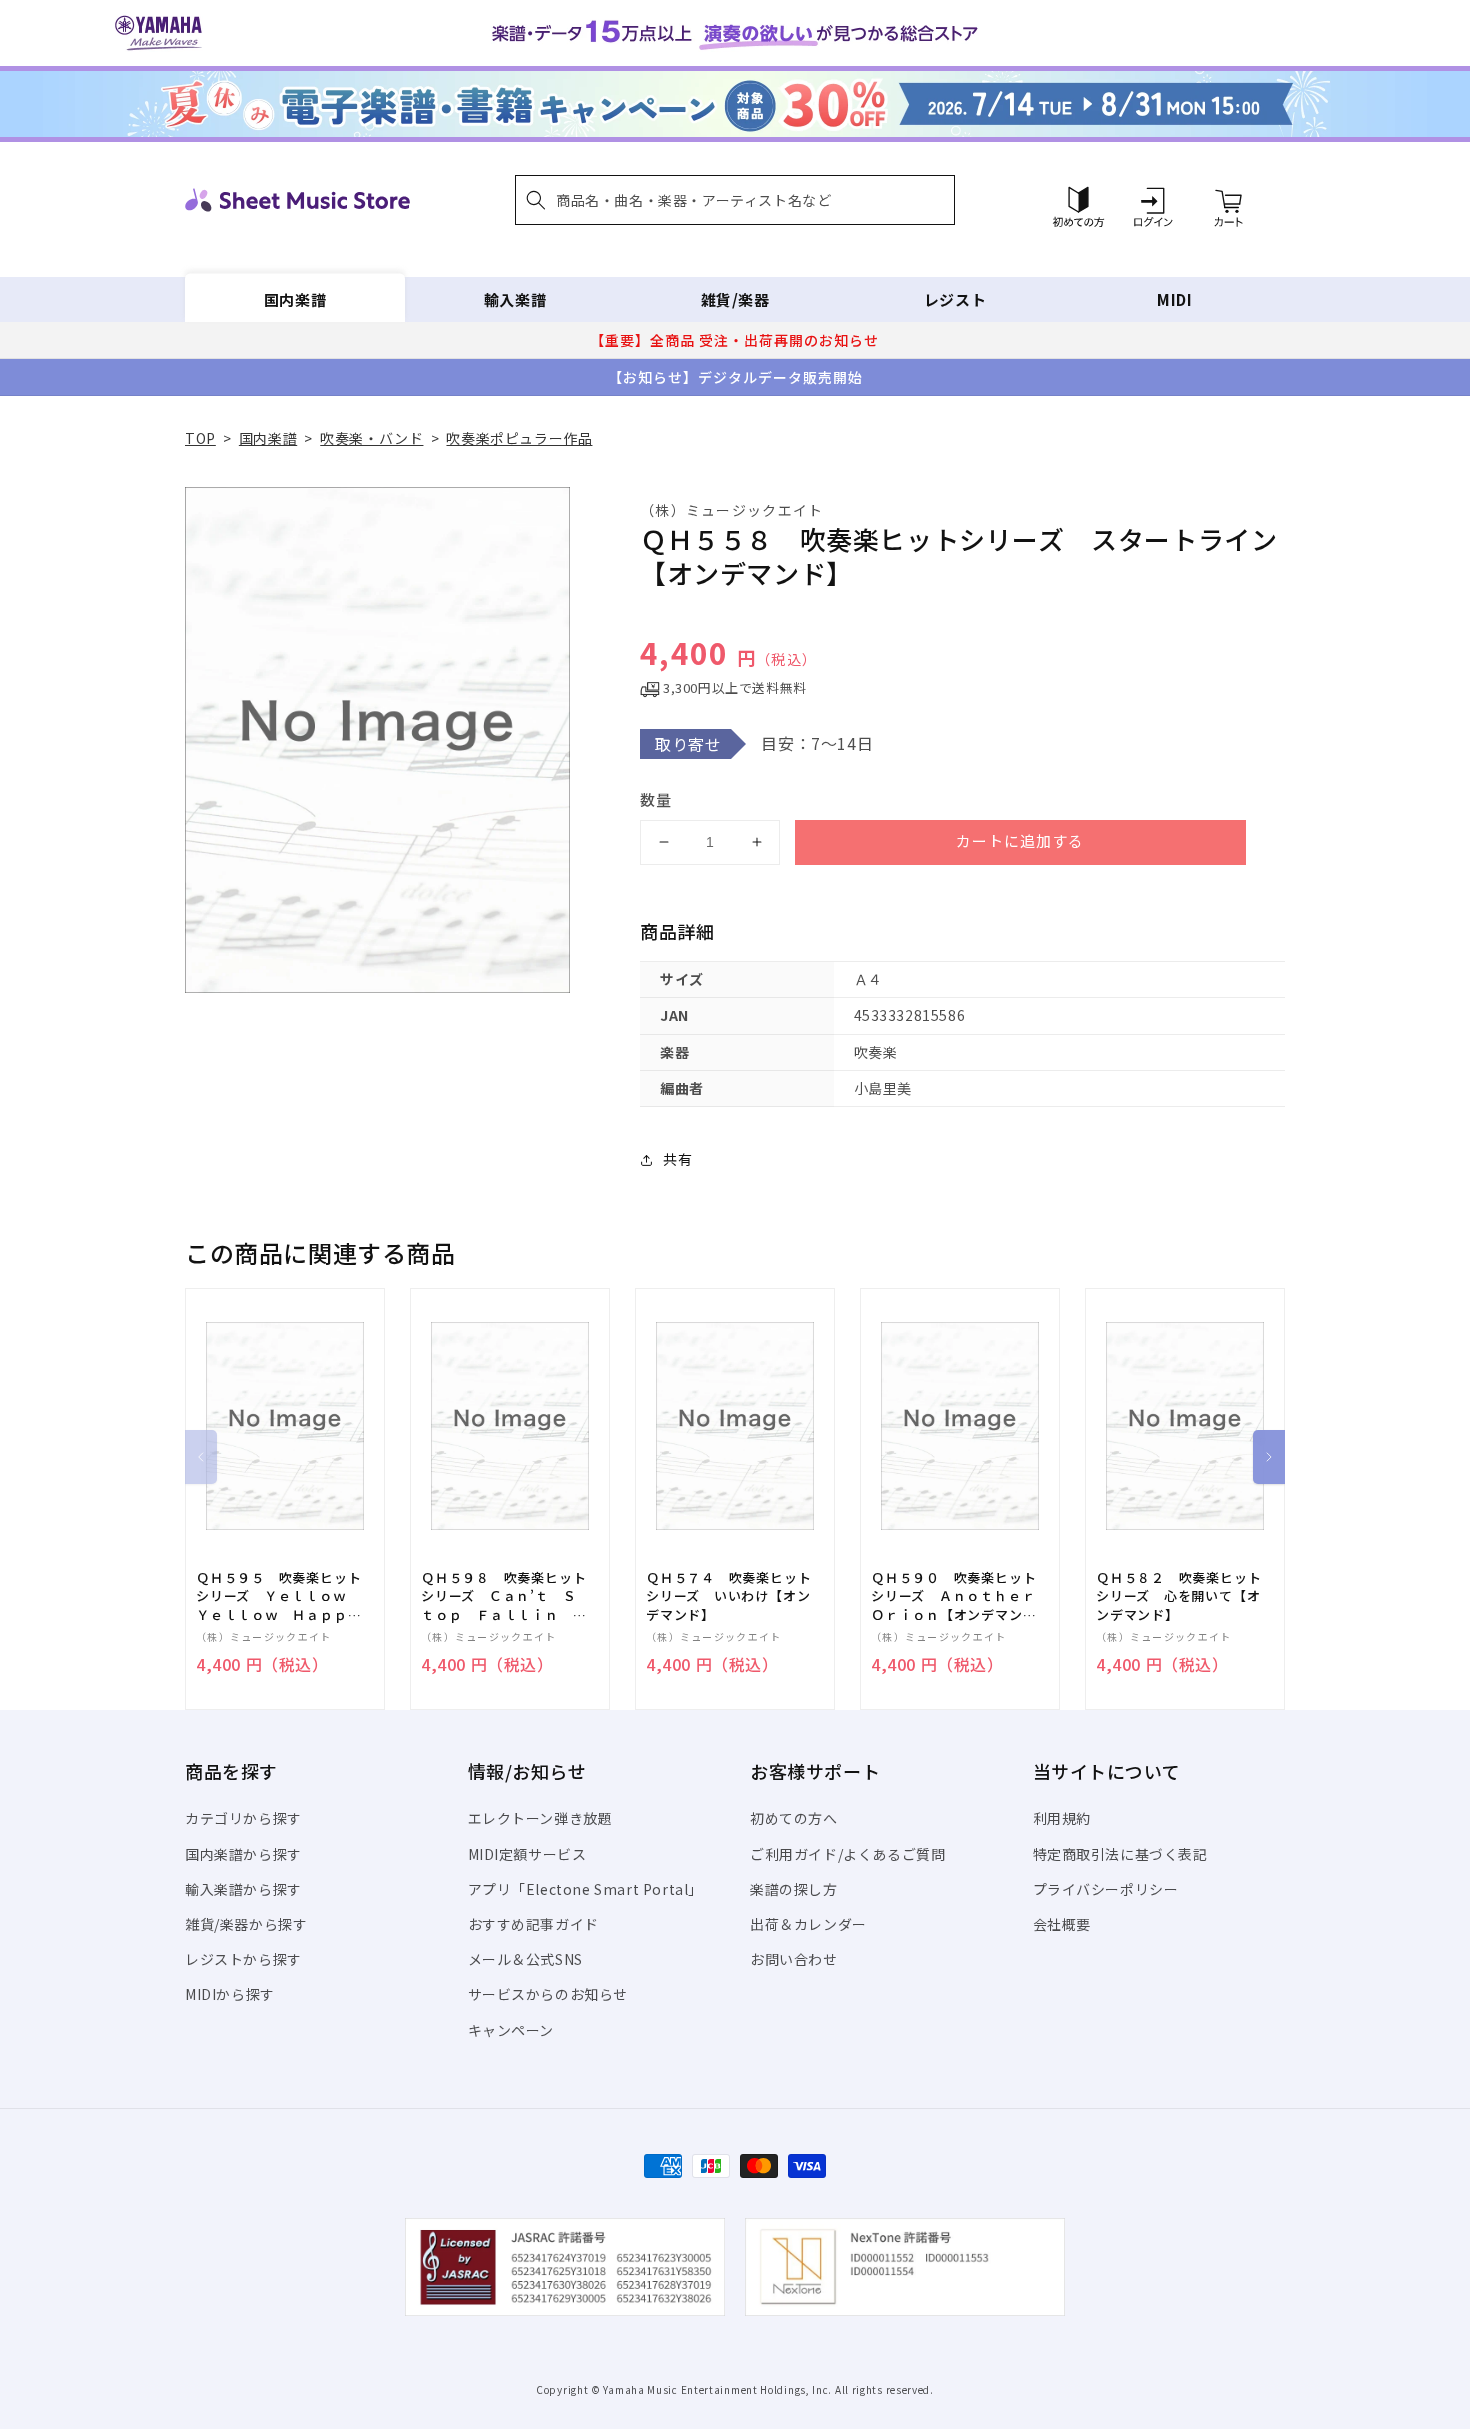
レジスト (955, 299)
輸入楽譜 (515, 299)
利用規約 (1062, 1818)
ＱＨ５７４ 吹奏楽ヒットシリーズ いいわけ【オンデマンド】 (728, 1596)
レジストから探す (243, 1959)
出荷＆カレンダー (808, 1924)
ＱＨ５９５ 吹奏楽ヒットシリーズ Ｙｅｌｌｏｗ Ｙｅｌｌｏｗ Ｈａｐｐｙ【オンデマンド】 (278, 1596)
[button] (735, 200)
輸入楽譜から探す (243, 1889)
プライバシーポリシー (1106, 1889)
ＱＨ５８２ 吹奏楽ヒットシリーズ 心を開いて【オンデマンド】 (1178, 1596)
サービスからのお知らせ (548, 1994)
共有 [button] (677, 1159)
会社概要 (1062, 1924)
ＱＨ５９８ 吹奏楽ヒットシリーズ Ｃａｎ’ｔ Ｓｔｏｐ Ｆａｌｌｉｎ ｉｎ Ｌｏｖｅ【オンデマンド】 (503, 1596)
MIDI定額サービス (527, 1854)
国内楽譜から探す (243, 1854)
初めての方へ (794, 1818)
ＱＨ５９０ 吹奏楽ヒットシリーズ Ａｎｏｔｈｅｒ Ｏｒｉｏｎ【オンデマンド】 (960, 1596)
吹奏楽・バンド (371, 438)
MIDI (1174, 299)
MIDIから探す (230, 1994)
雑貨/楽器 (735, 299)
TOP (200, 438)
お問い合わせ (794, 1959)
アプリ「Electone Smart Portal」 (586, 1889)
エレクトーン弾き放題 (540, 1818)
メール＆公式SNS (525, 1959)
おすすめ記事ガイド (533, 1924)
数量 (656, 799)
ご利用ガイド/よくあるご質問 (847, 1854)
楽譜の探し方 (794, 1889)
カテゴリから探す (243, 1818)
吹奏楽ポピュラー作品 (519, 438)
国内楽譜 (295, 299)
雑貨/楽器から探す (246, 1924)
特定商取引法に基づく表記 (1120, 1854)
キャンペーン (511, 2030)
